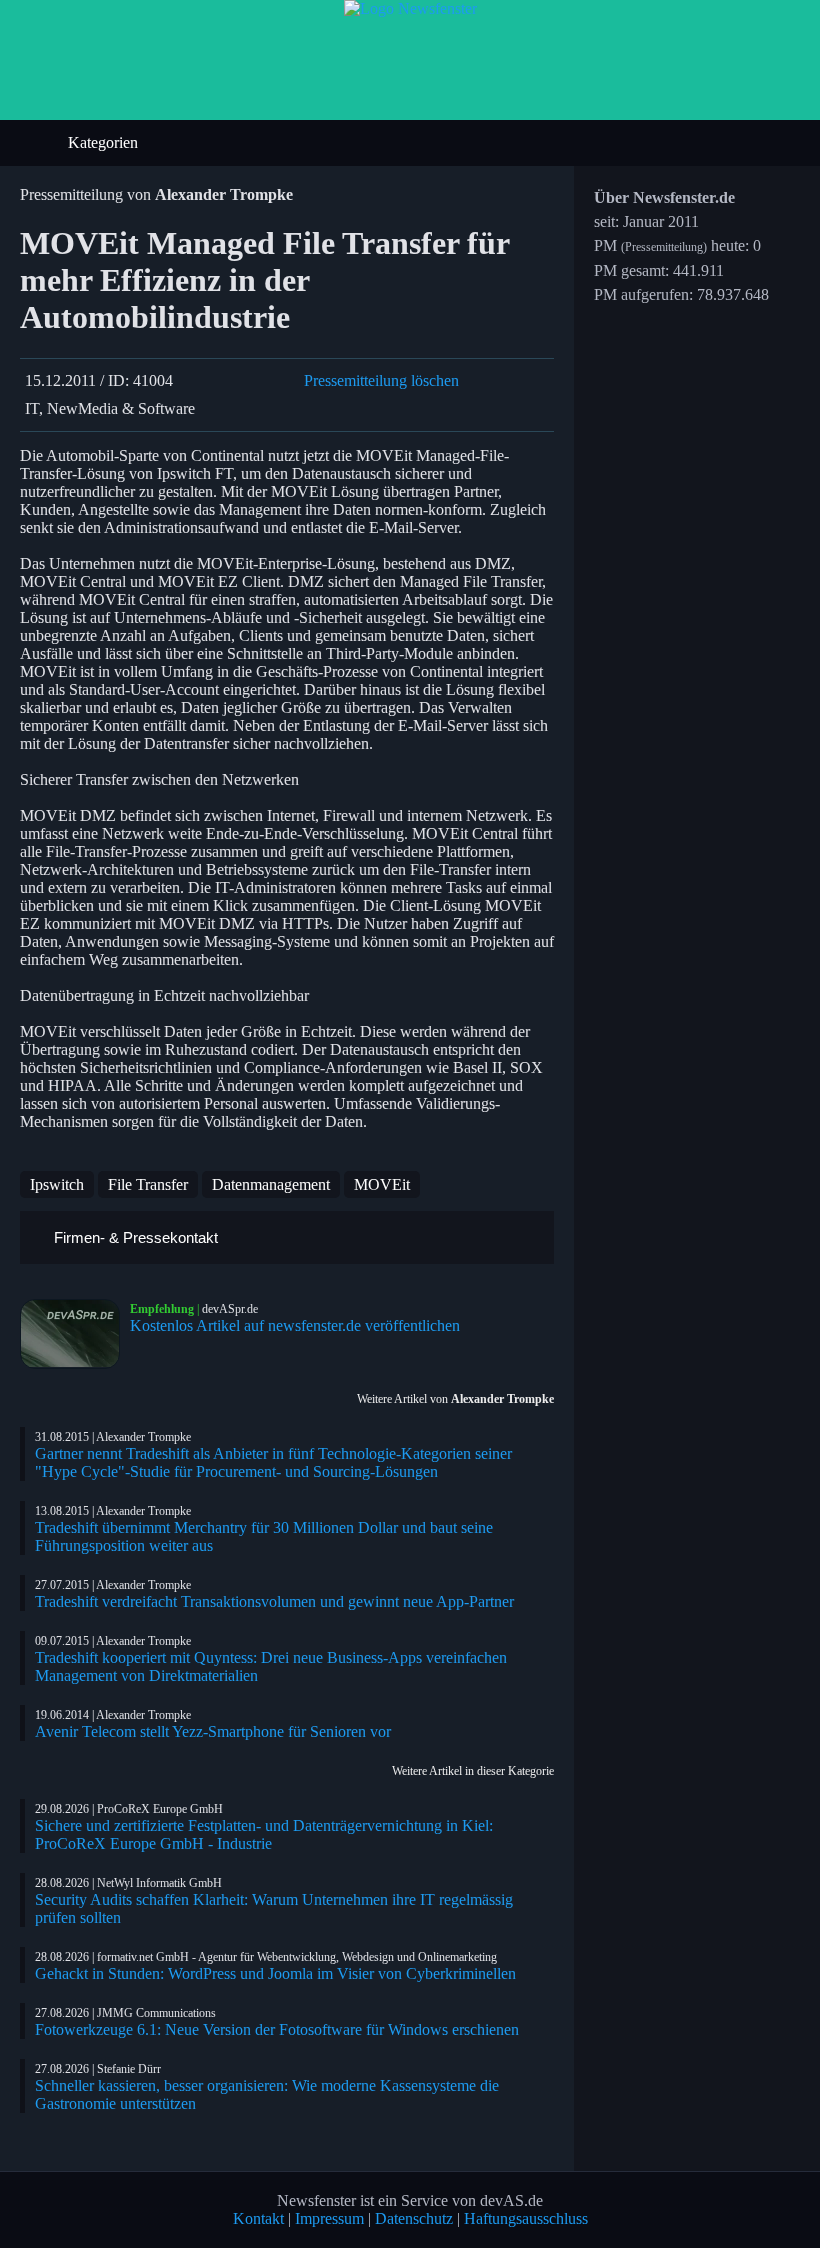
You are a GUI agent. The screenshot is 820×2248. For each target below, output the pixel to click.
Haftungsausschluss (526, 2218)
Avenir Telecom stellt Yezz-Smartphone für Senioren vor (213, 1731)
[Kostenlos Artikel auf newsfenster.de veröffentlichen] (75, 1334)
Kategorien (105, 142)
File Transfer (148, 1184)
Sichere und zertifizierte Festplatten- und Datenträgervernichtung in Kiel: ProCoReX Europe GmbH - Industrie (264, 1834)
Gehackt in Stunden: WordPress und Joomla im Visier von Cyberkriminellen (275, 1973)
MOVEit (382, 1184)
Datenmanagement (271, 1184)
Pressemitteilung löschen (381, 380)
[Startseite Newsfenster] (410, 8)
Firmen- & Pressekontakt (134, 1237)
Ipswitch (57, 1184)
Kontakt (258, 2218)
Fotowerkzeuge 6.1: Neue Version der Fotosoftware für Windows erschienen (277, 2029)
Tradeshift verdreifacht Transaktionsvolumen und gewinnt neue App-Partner (274, 1601)
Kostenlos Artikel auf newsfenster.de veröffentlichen (295, 1325)
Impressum (329, 2218)
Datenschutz (414, 2218)
